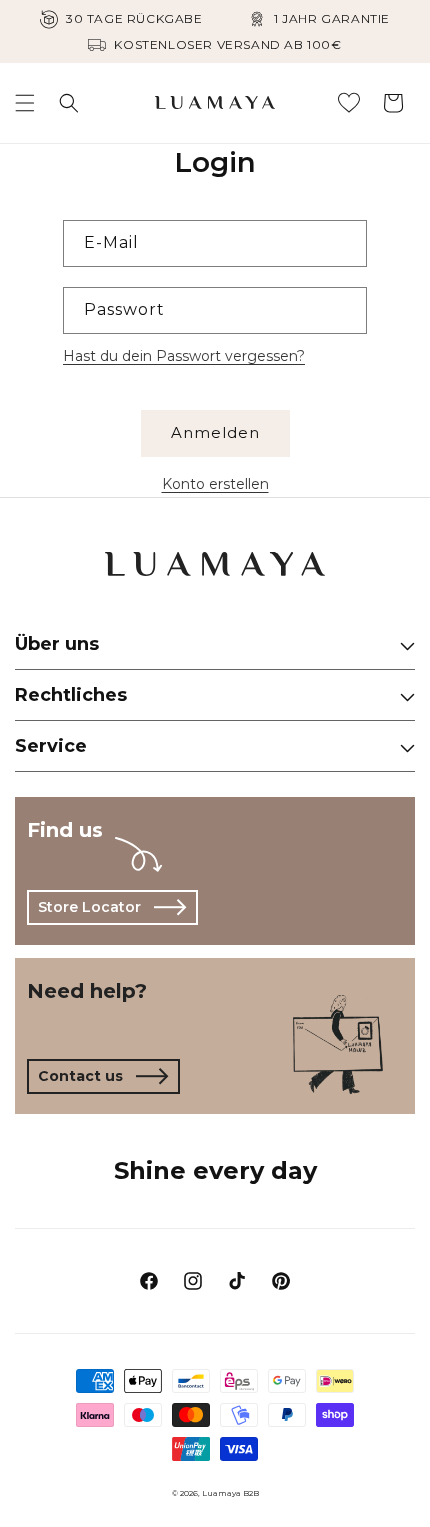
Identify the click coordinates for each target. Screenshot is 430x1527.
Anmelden (215, 432)
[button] (25, 103)
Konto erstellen (215, 484)
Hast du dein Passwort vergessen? (184, 356)
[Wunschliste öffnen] (349, 103)
